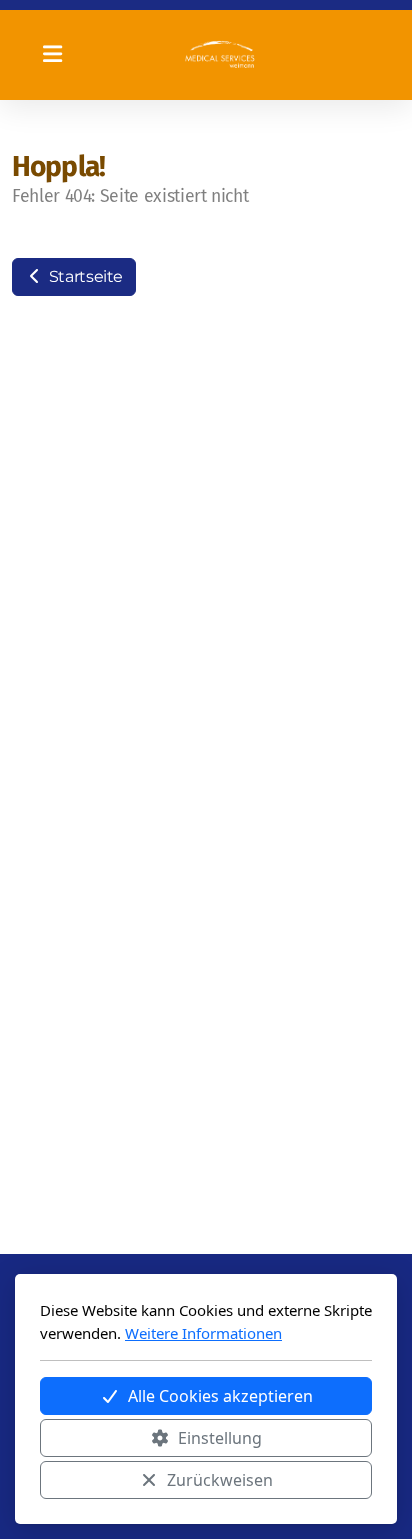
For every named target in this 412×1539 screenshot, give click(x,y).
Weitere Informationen (203, 1333)
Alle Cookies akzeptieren (220, 1396)
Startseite (84, 276)
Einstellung (220, 1438)
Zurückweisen (220, 1480)
